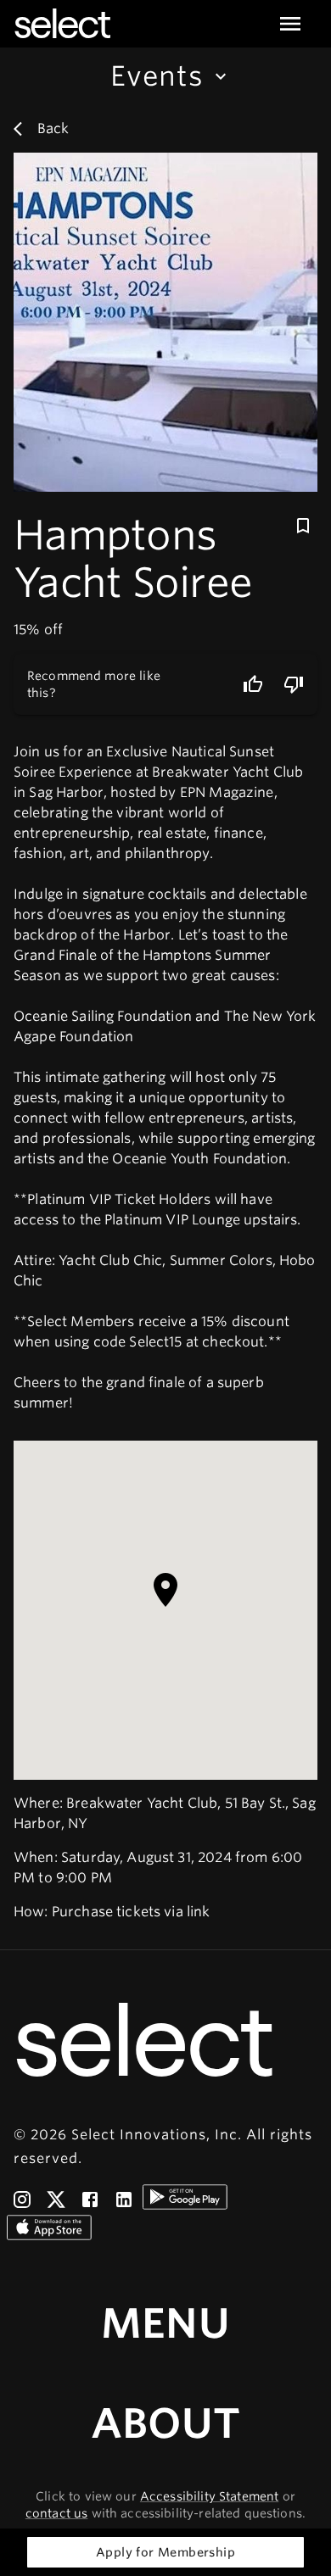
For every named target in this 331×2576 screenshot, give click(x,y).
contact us (57, 2513)
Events (157, 76)
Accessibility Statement (209, 2496)
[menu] (290, 24)
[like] (253, 684)
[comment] (294, 684)
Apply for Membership (165, 2552)
